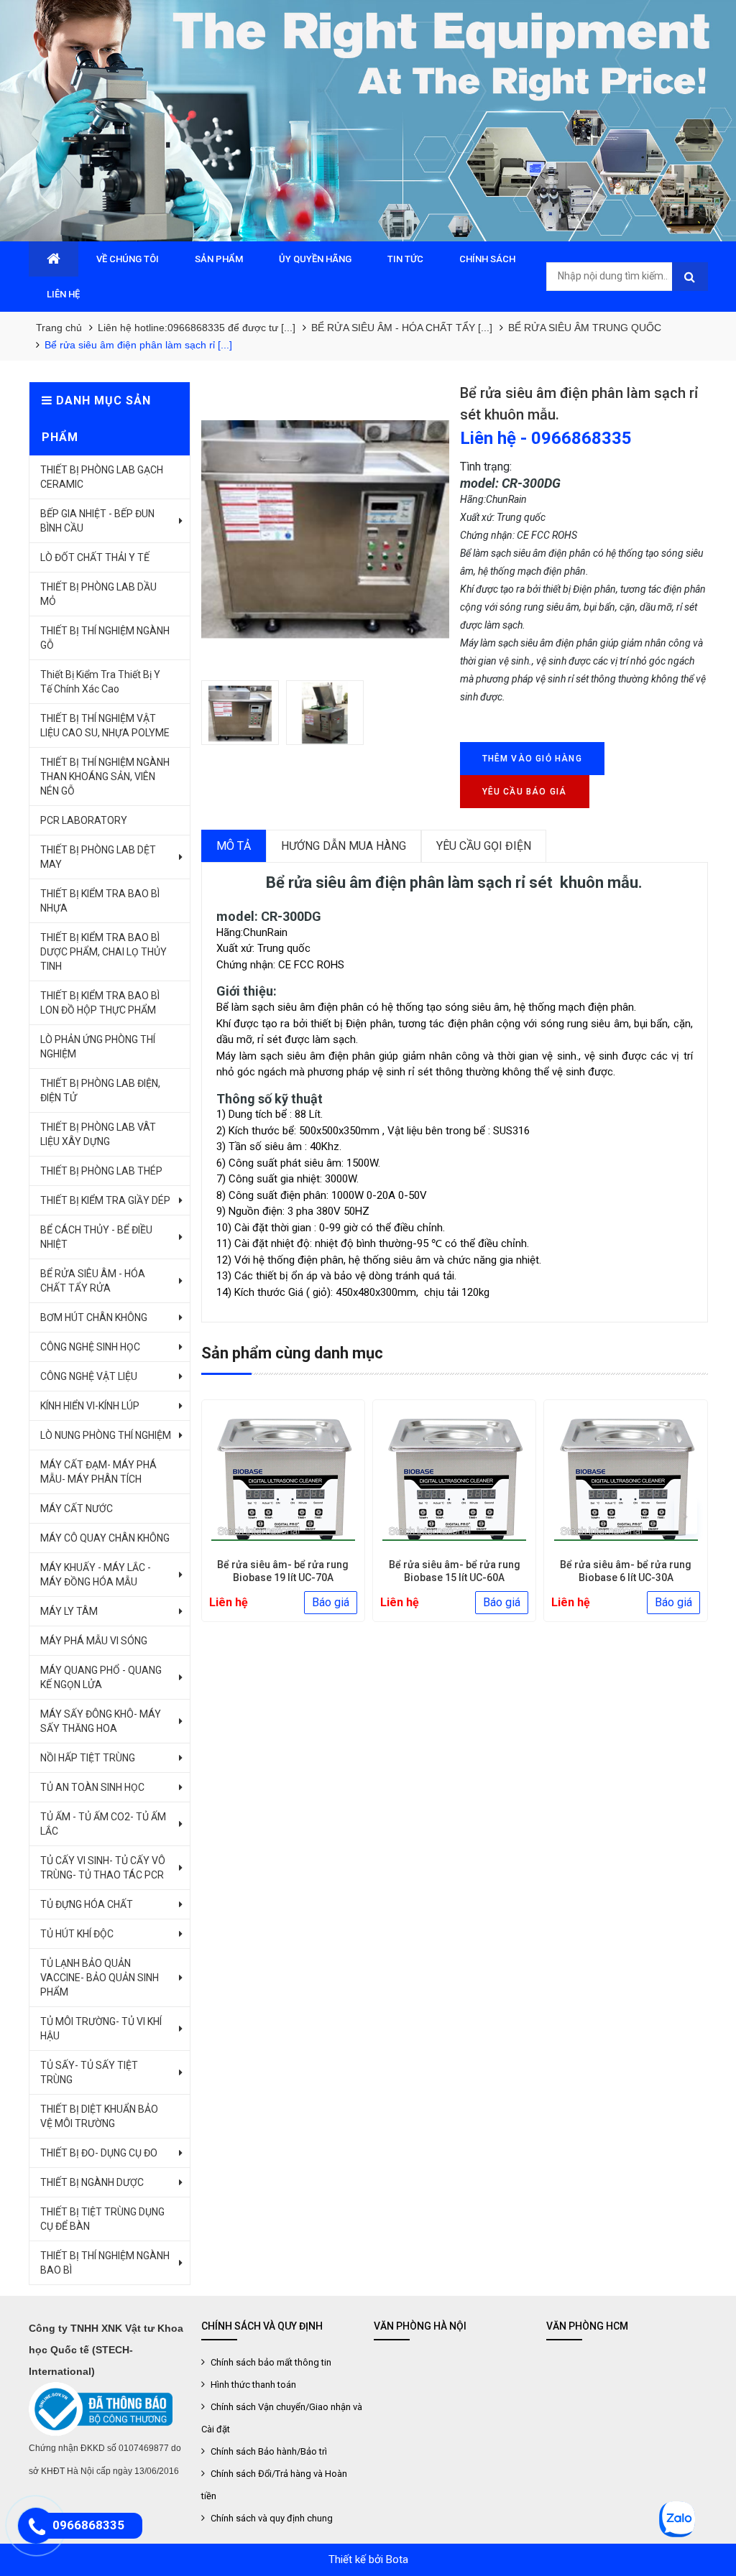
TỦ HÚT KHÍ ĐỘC (77, 1934)
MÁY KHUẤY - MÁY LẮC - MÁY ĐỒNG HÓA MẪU (96, 1575)
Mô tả (234, 846)
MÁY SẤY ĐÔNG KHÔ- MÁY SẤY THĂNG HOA (101, 1721)
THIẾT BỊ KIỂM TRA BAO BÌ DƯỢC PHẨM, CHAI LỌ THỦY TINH (103, 952)
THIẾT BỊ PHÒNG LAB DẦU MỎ (98, 594)
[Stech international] (368, 121)
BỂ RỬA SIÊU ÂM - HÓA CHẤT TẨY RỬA (93, 1281)
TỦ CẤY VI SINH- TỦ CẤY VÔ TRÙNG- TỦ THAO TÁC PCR (103, 1868)
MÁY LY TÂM (69, 1611)
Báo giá (331, 1602)
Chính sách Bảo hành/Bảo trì (268, 2451)
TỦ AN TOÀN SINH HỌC (92, 1787)
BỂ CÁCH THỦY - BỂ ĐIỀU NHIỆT (96, 1237)
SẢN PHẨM (219, 259)
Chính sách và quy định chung (271, 2518)
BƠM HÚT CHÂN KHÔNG (94, 1317)
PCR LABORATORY (84, 820)
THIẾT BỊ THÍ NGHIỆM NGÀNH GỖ (105, 638)
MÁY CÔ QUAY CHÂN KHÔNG (105, 1538)
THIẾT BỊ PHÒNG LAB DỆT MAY (98, 857)
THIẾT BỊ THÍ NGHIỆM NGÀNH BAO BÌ (105, 2263)
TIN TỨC (405, 259)
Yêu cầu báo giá (525, 792)
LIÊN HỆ (63, 294)
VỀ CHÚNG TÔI (128, 259)
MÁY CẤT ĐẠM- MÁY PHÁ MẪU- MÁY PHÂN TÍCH (98, 1472)
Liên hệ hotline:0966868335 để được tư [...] (197, 328)
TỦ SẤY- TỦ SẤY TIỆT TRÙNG (89, 2072)
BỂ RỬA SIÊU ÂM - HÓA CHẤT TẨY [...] (402, 328)
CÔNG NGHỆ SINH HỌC (90, 1347)
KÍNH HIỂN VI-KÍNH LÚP (90, 1406)
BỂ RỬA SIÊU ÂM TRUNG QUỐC (585, 328)
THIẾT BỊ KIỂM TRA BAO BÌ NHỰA (100, 901)
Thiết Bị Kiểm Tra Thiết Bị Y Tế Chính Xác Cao (100, 682)
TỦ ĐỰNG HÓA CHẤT (87, 1904)
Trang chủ (59, 328)
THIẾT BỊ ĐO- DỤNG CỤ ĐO (99, 2153)
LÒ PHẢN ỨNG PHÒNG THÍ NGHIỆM (98, 1047)
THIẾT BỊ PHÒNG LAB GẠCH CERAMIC (102, 477)
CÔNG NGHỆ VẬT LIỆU (89, 1376)
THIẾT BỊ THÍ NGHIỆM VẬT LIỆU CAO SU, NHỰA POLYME (105, 726)
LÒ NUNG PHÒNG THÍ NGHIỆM (106, 1435)
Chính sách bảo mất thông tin (270, 2362)
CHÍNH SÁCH (487, 259)
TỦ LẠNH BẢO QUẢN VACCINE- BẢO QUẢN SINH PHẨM (100, 1978)
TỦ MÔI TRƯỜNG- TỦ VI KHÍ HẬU (101, 2029)
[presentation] (224, 1516)
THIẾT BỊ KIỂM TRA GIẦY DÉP (105, 1200)
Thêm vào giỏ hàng (532, 759)
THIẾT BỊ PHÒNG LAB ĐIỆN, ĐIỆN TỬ (100, 1090)
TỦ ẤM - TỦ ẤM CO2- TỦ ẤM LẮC (103, 1824)
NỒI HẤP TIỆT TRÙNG (88, 1758)
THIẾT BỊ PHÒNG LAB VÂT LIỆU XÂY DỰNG (98, 1134)
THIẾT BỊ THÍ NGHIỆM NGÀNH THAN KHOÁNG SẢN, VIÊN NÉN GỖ (105, 777)
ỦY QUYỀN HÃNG (315, 259)
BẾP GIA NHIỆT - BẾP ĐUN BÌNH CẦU (97, 521)
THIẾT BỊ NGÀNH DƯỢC (92, 2182)
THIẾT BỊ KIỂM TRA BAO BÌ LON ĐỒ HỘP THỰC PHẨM (100, 1003)
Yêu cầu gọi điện (484, 846)
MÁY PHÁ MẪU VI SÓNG (94, 1641)
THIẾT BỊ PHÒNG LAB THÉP (101, 1171)
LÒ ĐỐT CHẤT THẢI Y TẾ (95, 557)
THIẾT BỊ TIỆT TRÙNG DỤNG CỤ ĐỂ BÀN (102, 2219)
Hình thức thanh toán (252, 2385)
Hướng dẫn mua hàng (344, 846)
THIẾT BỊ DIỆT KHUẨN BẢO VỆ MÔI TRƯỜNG (99, 2116)
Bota (397, 2559)
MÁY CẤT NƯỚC (77, 1509)
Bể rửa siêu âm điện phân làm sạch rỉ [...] (138, 345)
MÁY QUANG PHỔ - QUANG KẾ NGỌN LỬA (101, 1677)
